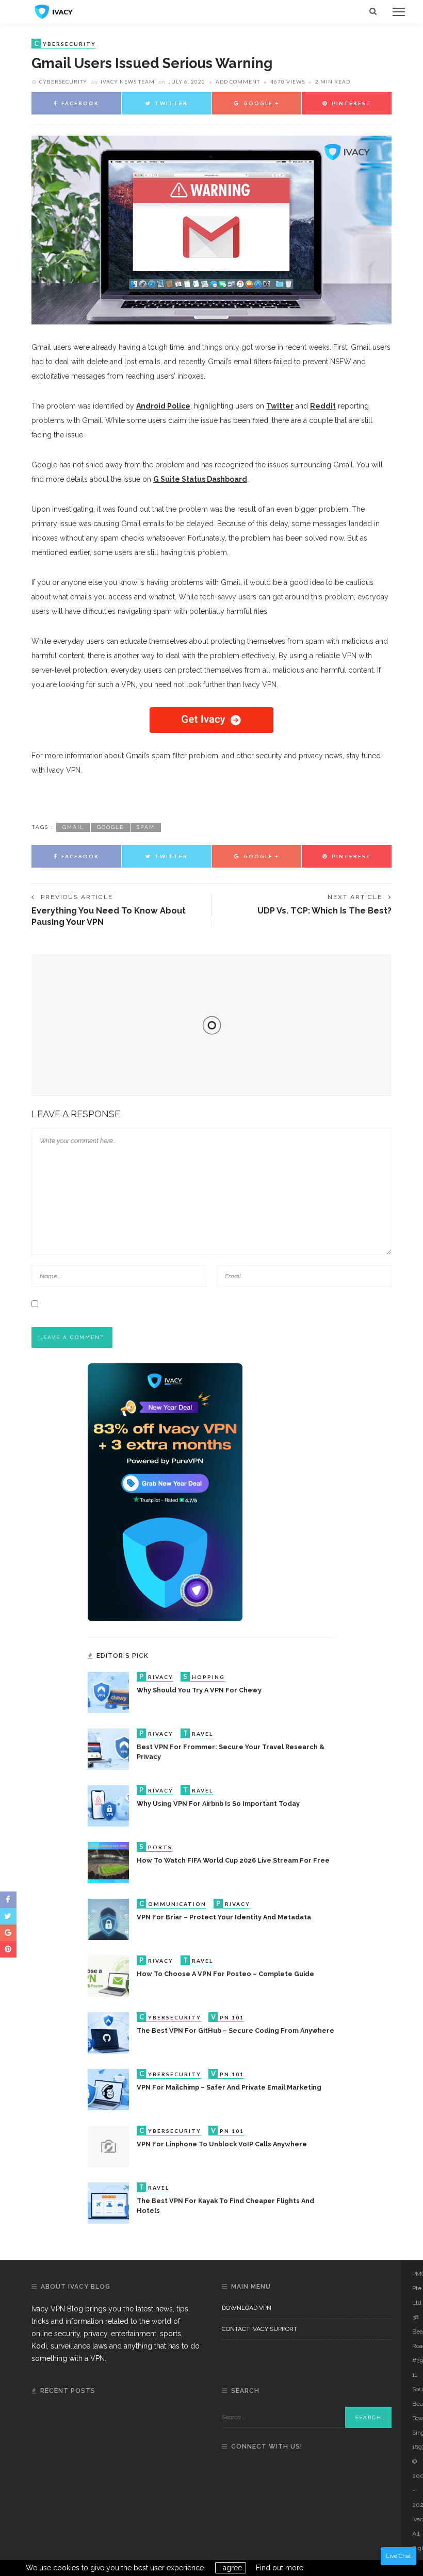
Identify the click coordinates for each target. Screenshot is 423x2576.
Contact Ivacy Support (259, 2329)
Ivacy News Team (128, 81)
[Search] (373, 12)
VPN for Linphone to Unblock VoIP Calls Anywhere (222, 2144)
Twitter (280, 406)
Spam (146, 827)
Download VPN (247, 2308)
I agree (231, 2568)
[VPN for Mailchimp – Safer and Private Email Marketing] (108, 2089)
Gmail (73, 827)
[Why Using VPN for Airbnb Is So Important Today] (108, 1805)
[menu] (399, 12)
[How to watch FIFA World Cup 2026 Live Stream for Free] (108, 1862)
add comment (238, 81)
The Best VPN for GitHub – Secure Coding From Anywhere (235, 2031)
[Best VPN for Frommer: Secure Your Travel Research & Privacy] (108, 1749)
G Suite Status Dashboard (200, 479)
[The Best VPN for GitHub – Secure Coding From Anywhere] (108, 2032)
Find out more (280, 2568)
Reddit (323, 406)
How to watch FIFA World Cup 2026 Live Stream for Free (233, 1860)
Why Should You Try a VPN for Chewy (199, 1690)
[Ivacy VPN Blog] (54, 11)
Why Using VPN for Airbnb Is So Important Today (218, 1804)
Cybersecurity (63, 81)
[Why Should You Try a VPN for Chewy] (108, 1692)
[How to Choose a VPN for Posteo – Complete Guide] (108, 1976)
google (110, 827)
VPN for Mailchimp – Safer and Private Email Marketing (229, 2087)
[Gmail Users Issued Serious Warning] (211, 230)
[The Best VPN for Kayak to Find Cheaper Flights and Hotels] (108, 2203)
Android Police (163, 406)
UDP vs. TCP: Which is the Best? (324, 911)
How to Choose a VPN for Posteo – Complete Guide (225, 1974)
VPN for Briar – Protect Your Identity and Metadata (224, 1917)
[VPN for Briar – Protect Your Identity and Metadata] (108, 1919)
